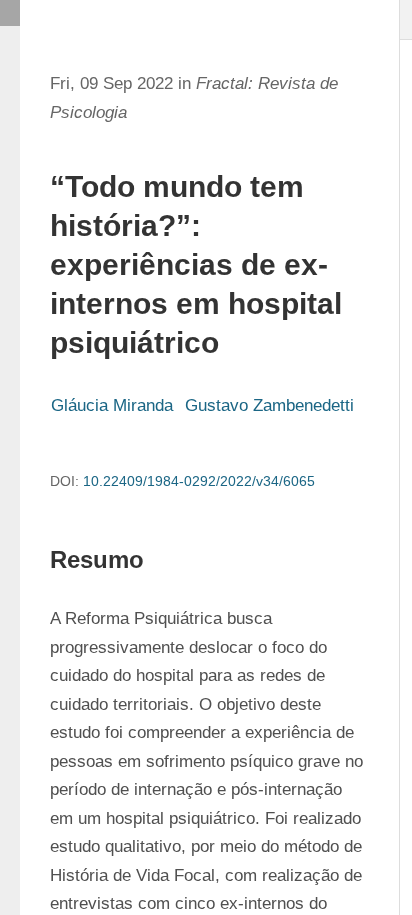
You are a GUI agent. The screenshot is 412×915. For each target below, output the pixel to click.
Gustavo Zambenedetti (269, 405)
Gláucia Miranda (112, 405)
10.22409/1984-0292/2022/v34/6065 (199, 481)
